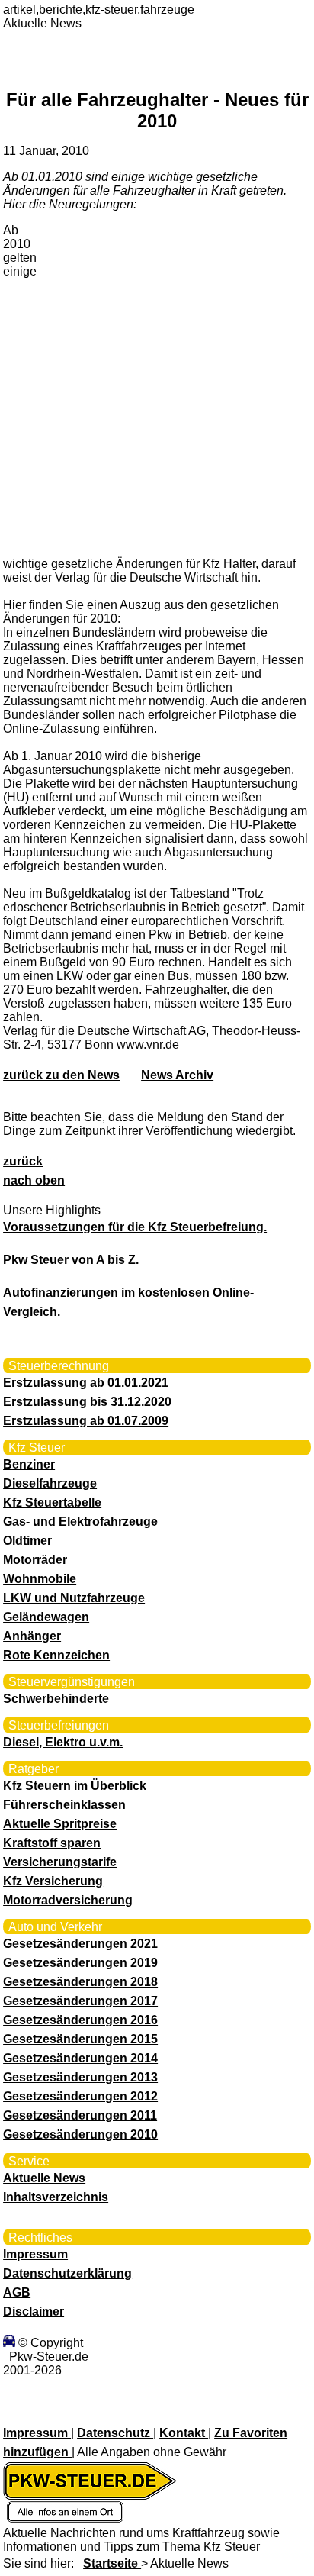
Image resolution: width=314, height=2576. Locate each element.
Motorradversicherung (68, 1900)
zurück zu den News (61, 1075)
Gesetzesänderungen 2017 (80, 2001)
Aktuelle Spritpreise (60, 1824)
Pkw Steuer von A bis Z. (71, 1260)
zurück (23, 1161)
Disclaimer (34, 2312)
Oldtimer (27, 1541)
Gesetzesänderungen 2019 (80, 1963)
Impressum (35, 2254)
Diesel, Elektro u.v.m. (63, 1742)
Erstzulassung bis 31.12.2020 (87, 1402)
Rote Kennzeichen (56, 1655)
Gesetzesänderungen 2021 (80, 1944)
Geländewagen (46, 1617)
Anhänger (32, 1636)
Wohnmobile (40, 1579)
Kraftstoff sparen (52, 1843)
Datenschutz (115, 2433)
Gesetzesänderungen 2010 (80, 2134)
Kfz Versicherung (53, 1881)
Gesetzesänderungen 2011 (80, 2115)
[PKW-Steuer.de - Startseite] (90, 2519)
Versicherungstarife (60, 1862)
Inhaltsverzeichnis (56, 2197)
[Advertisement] (157, 383)
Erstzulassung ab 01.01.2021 (86, 1383)
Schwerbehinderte (56, 1699)
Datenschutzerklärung (67, 2273)
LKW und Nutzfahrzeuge (74, 1598)
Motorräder (35, 1560)
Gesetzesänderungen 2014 (80, 2058)
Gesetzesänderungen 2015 (80, 2039)
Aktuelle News (44, 2178)
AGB (17, 2292)
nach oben (34, 1180)
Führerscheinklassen (64, 1805)
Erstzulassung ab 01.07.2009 (86, 1421)
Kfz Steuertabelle (52, 1502)
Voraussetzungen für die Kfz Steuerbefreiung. (135, 1227)
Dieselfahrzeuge (50, 1483)
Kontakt (184, 2433)
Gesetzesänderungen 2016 (80, 2020)
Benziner (29, 1464)
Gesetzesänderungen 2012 (80, 2096)
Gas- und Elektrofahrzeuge (80, 1522)
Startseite (112, 2563)
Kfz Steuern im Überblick (75, 1786)
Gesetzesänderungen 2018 (80, 1982)
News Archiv (177, 1075)
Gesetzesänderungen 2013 (80, 2077)
